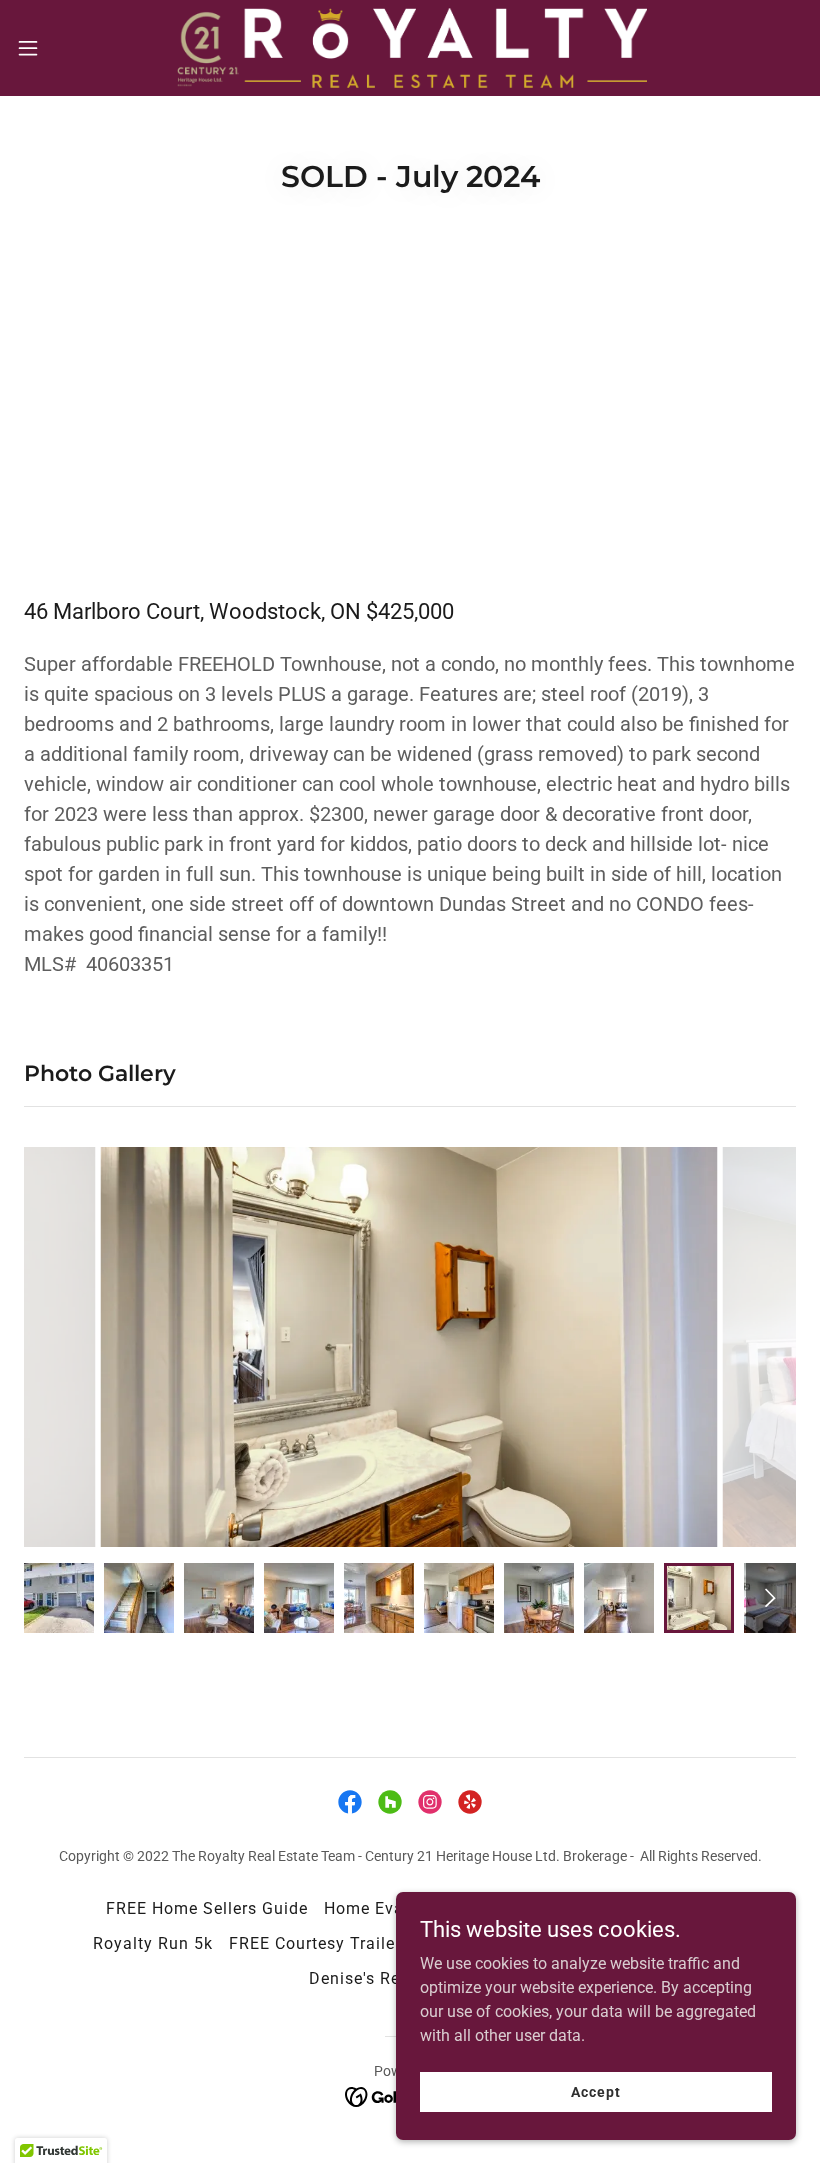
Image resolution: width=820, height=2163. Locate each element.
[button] (68, 48)
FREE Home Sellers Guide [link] (207, 1908)
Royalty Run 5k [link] (153, 1943)
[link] (410, 48)
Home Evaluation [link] (392, 1908)
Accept (595, 2091)
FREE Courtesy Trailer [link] (315, 1943)
